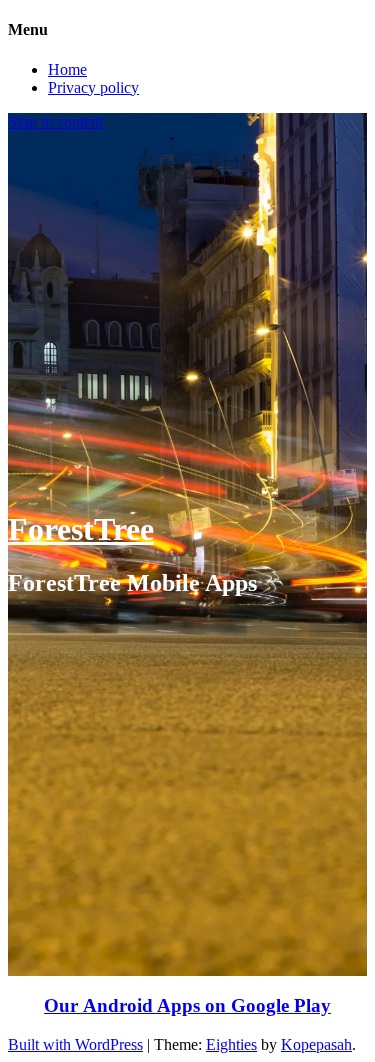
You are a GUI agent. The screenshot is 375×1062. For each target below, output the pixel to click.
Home (67, 69)
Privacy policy (93, 87)
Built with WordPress (75, 1044)
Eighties (231, 1044)
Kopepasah (316, 1044)
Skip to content (55, 121)
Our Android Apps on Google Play (187, 1005)
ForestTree (81, 529)
